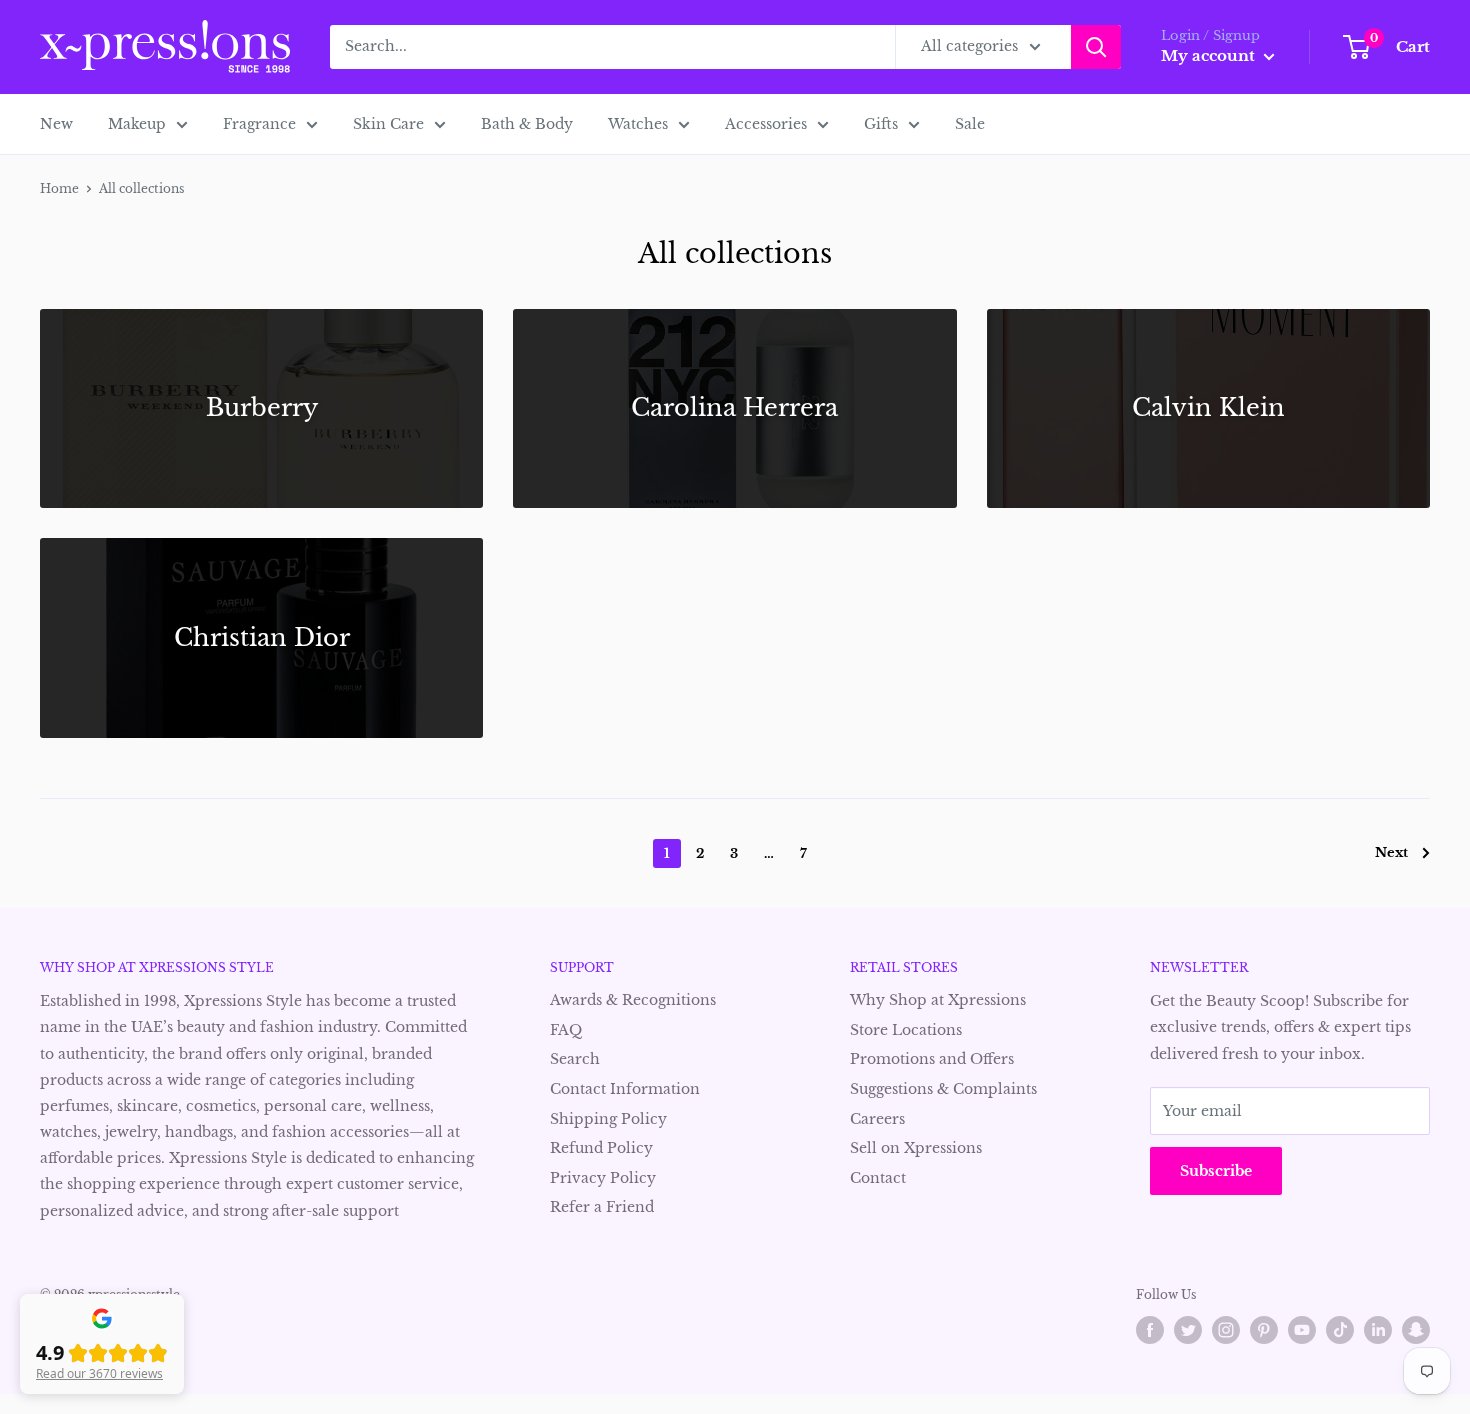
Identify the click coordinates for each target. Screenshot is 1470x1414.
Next (1391, 852)
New (56, 124)
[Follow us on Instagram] (1226, 1330)
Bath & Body (527, 124)
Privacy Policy (603, 1178)
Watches (638, 124)
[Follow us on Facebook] (1150, 1330)
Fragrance (259, 124)
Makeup (137, 124)
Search (575, 1059)
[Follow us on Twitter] (1188, 1330)
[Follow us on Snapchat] (1416, 1330)
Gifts (881, 124)
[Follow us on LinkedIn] (1378, 1330)
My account (1210, 55)
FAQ (566, 1030)
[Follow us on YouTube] (1302, 1330)
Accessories (766, 124)
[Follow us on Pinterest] (1264, 1330)
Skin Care (388, 124)
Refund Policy (601, 1148)
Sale (970, 124)
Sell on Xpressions (916, 1148)
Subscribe (1216, 1171)
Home (59, 188)
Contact (878, 1178)
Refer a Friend (602, 1207)
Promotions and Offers (932, 1059)
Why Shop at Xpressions (938, 1000)
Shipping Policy (608, 1119)
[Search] (1096, 47)
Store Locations (906, 1030)
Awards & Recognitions (633, 1000)
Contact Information (625, 1089)
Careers (877, 1119)
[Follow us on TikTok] (1340, 1330)
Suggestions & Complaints (943, 1089)
